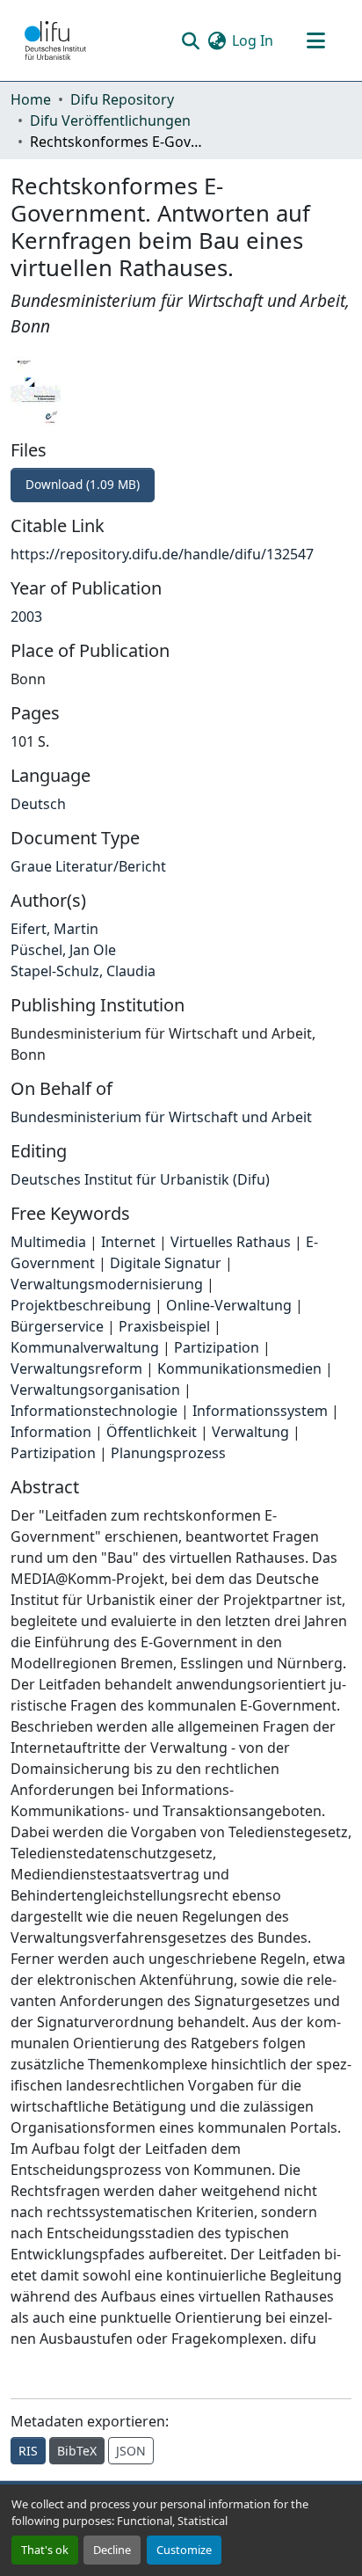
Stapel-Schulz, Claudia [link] (83, 971)
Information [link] (51, 1432)
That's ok (45, 2550)
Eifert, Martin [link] (54, 929)
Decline (112, 2550)
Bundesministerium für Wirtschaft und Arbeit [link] (161, 1117)
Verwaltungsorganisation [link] (95, 1390)
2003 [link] (26, 617)
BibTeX (77, 2451)
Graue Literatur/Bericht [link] (88, 866)
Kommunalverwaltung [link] (85, 1347)
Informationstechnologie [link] (94, 1411)
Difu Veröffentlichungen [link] (110, 120)
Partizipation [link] (217, 1347)
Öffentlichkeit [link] (152, 1432)
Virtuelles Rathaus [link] (231, 1242)
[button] (55, 40)
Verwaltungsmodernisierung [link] (107, 1284)
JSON (131, 2451)
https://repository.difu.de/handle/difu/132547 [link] (162, 554)
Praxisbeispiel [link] (164, 1326)
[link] (181, 485)
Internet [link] (128, 1242)
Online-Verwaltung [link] (229, 1305)
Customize (184, 2550)
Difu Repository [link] (122, 99)
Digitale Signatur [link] (166, 1263)
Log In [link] (253, 40)
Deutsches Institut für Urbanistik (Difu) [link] (140, 1179)
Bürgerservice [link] (57, 1326)
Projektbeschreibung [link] (81, 1305)
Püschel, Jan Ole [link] (63, 950)
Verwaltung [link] (250, 1432)
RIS (28, 2451)
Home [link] (31, 99)
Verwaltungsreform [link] (76, 1368)
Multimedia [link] (48, 1242)
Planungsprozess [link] (168, 1453)
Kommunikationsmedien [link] (239, 1368)
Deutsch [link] (38, 804)
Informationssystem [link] (260, 1411)
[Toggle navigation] (315, 40)
